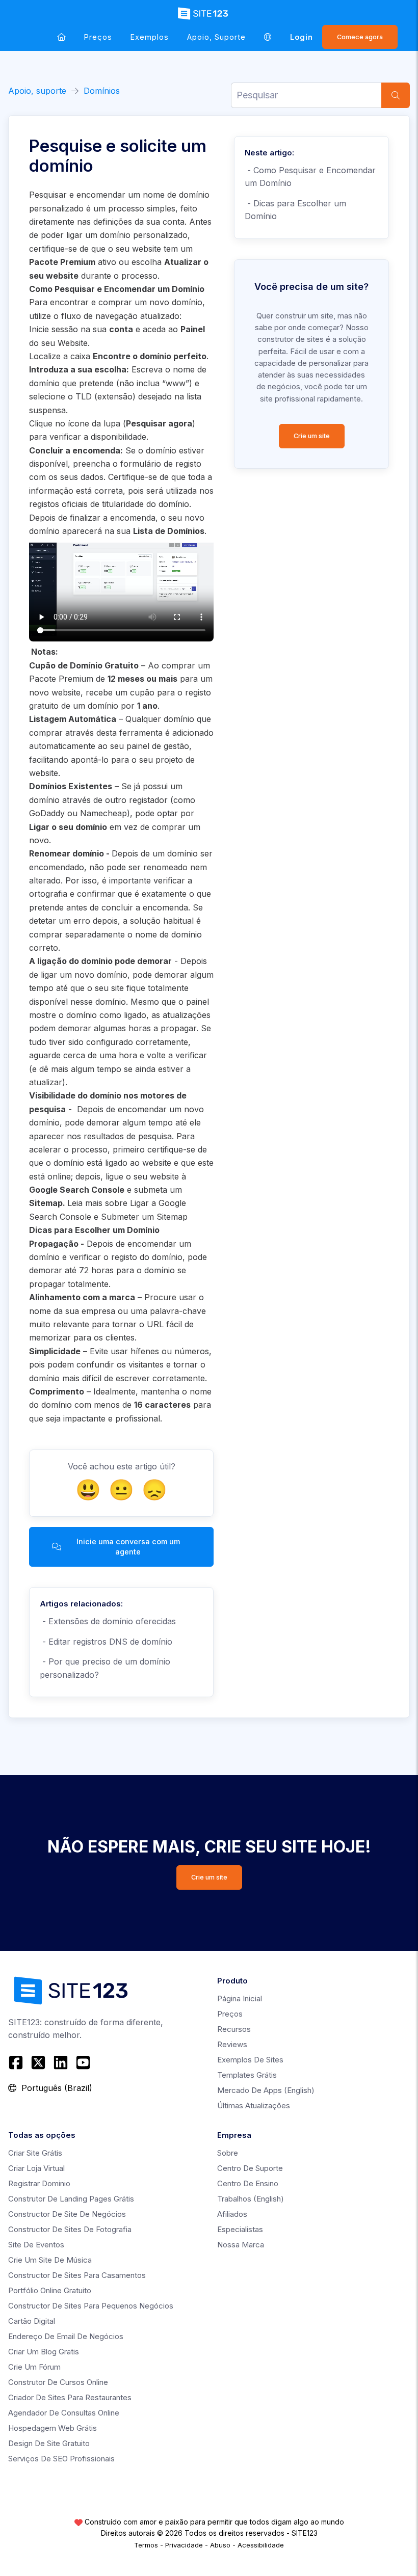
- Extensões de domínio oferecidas (108, 1621)
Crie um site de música (50, 2260)
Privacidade (184, 2545)
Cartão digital (32, 2321)
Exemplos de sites (250, 2060)
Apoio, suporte (216, 37)
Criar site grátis (35, 2153)
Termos (146, 2545)
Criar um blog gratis (44, 2352)
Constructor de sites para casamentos (77, 2275)
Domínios (102, 91)
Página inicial (240, 1998)
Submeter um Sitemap (144, 1217)
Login (302, 37)
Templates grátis (247, 2075)
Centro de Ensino (248, 2183)
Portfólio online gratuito (50, 2290)
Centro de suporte (250, 2168)
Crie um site (312, 436)
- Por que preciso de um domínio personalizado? (105, 1668)
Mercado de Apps (266, 2090)
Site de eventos (36, 2245)
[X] (38, 2062)
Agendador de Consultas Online (64, 2413)
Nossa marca (241, 2245)
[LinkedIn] (61, 2062)
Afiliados (232, 2214)
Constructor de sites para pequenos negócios (91, 2306)
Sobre (228, 2153)
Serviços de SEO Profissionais (61, 2459)
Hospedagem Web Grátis (53, 2428)
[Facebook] (17, 2062)
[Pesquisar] (396, 95)
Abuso (220, 2545)
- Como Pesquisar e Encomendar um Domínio (310, 177)
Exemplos (150, 37)
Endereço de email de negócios (66, 2336)
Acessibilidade (261, 2545)
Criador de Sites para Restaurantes (70, 2397)
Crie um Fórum (34, 2367)
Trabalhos (251, 2199)
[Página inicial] (61, 37)
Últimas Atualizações (254, 2105)
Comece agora (360, 37)
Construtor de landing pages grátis (71, 2199)
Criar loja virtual (36, 2168)
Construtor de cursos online (58, 2382)
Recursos (234, 2029)
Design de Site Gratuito (49, 2443)
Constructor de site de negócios (67, 2214)
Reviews (232, 2044)
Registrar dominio (39, 2183)
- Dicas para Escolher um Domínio (295, 210)
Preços (98, 37)
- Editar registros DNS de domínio (106, 1642)
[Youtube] (83, 2062)
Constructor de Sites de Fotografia (70, 2229)
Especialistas (240, 2229)
